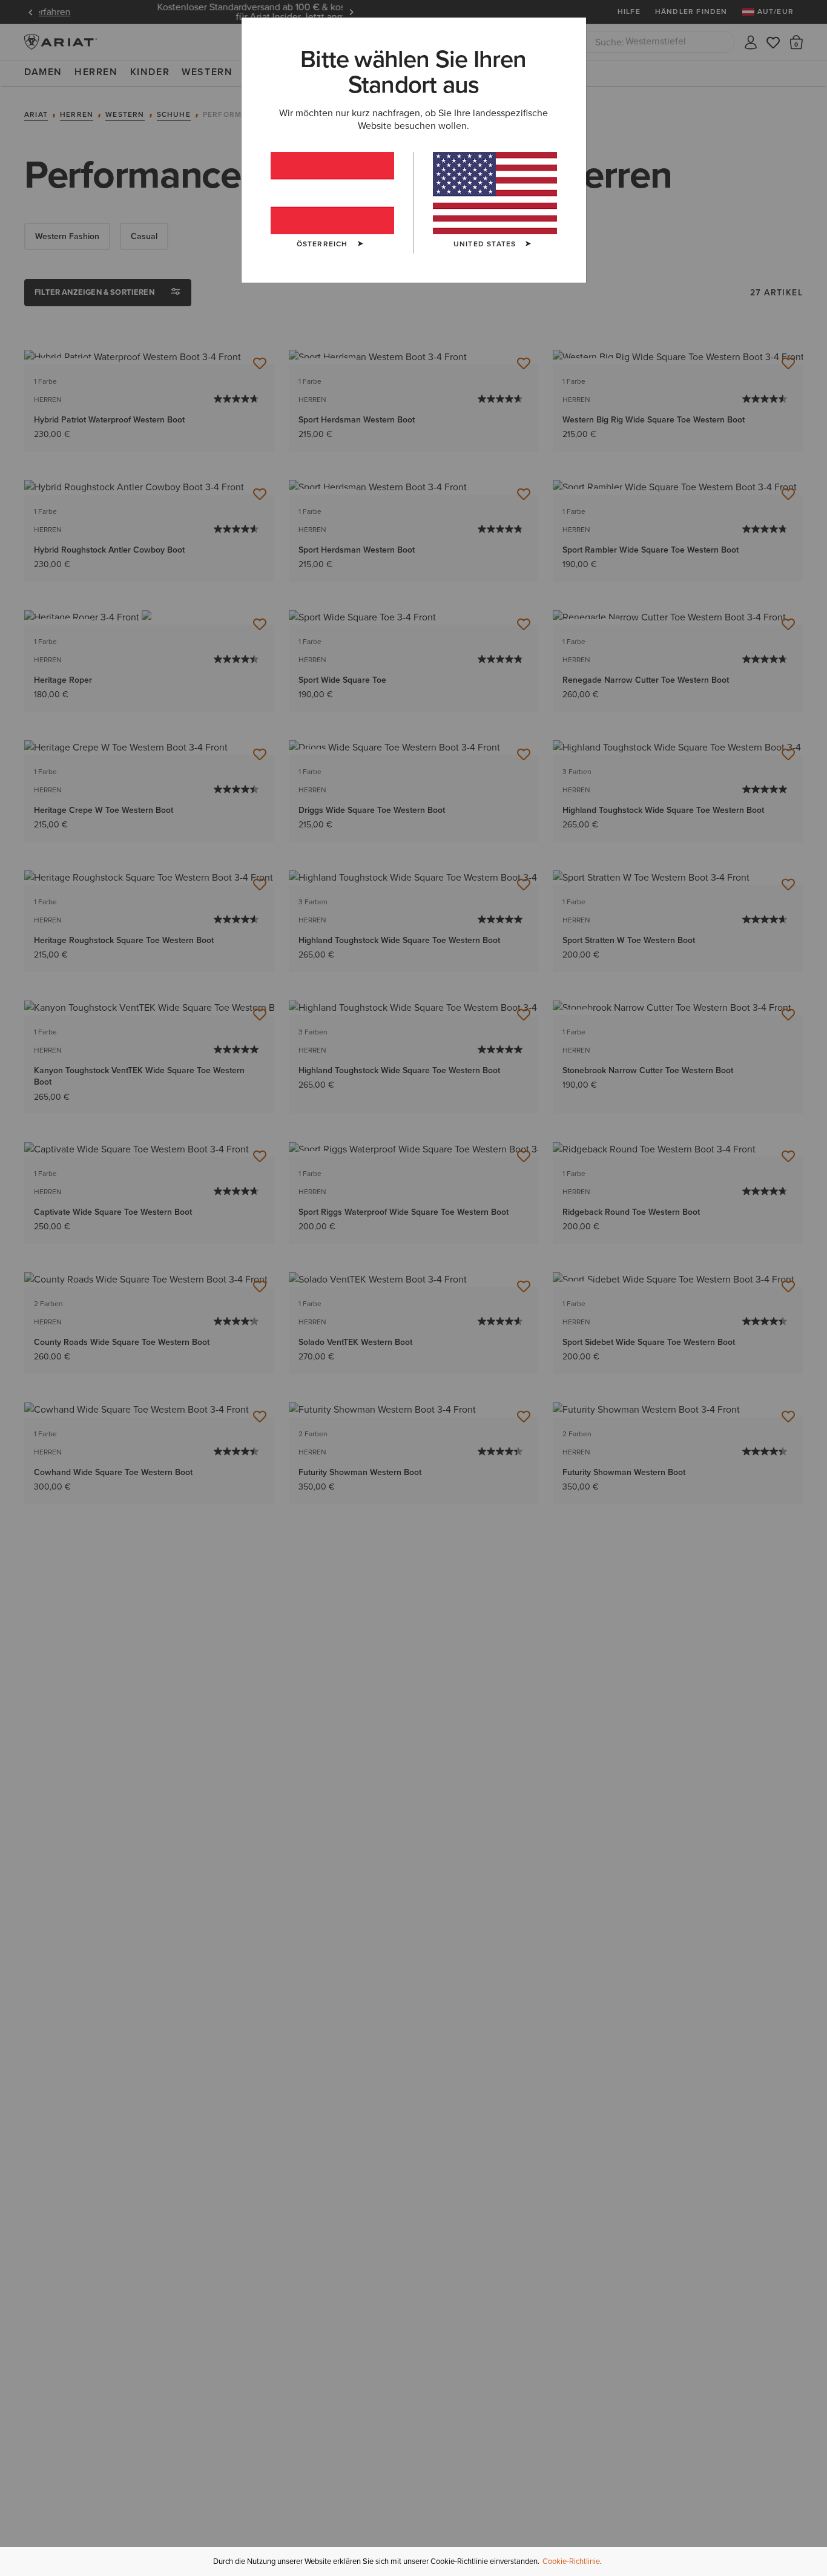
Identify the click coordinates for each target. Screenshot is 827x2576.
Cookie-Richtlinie (571, 2561)
